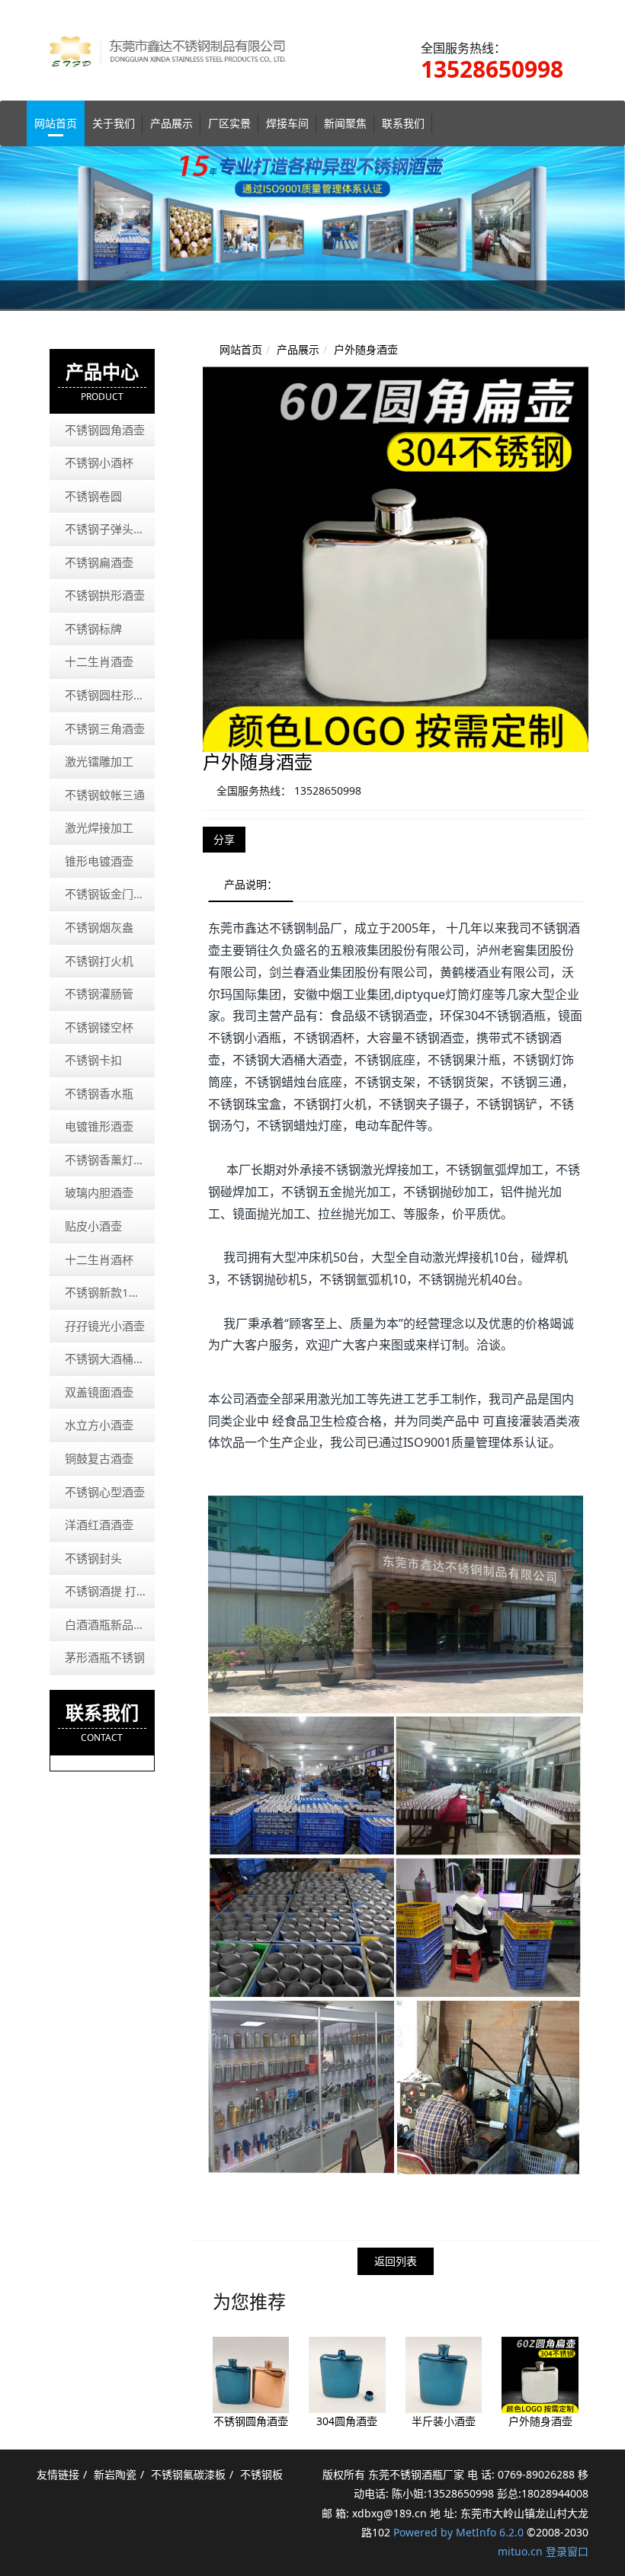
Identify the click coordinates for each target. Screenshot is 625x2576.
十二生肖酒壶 (99, 661)
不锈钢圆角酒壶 (251, 2421)
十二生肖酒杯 (99, 1259)
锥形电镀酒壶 (99, 861)
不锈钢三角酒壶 (105, 728)
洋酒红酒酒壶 (99, 1525)
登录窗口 (567, 2551)
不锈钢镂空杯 (99, 1027)
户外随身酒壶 (366, 349)
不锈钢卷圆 (93, 496)
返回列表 (396, 2261)
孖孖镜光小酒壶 (105, 1326)
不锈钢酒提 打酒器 (110, 1591)
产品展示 (171, 123)
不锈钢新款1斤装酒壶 (110, 1292)
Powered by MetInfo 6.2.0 (458, 2532)
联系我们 (403, 123)
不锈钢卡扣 (93, 1060)
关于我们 (114, 123)
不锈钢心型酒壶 (105, 1492)
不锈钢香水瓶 (99, 1093)
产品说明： (251, 884)
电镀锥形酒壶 (99, 1126)
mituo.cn (520, 2551)
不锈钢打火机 (99, 961)
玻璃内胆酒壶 (99, 1192)
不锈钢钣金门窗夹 (110, 894)
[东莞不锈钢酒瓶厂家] (179, 37)
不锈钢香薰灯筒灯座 (110, 1160)
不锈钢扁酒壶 (99, 562)
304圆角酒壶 (347, 2421)
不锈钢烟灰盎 (99, 927)
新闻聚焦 (345, 123)
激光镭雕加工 (99, 761)
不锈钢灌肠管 (99, 994)
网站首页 (56, 123)
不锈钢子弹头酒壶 (110, 529)
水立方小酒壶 (99, 1425)
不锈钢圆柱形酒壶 (110, 695)
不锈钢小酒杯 (99, 462)
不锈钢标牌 (93, 629)
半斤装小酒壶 (444, 2421)
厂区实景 (229, 123)
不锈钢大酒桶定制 (110, 1358)
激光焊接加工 (99, 827)
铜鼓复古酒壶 (99, 1458)
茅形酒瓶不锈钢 (105, 1657)
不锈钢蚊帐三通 (105, 795)
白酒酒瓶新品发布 (110, 1624)
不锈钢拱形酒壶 (105, 595)
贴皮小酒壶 (93, 1226)
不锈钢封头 (93, 1558)
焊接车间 (287, 123)
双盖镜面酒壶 (99, 1392)
